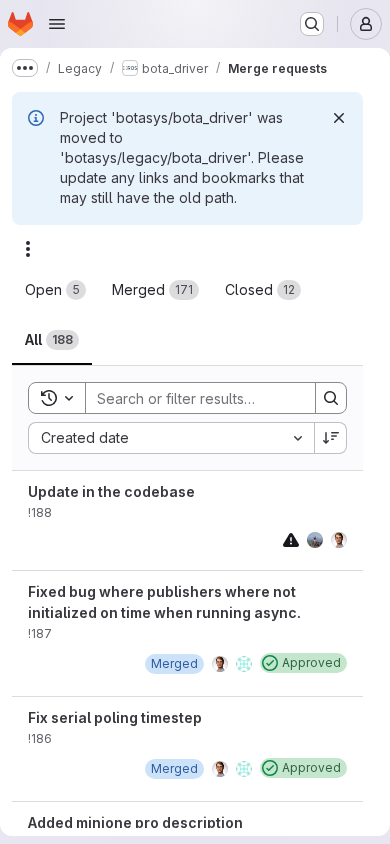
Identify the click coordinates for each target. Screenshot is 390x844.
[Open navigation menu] (57, 24)
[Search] (331, 398)
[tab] (55, 290)
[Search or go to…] (312, 24)
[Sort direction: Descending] (331, 438)
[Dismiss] (339, 118)
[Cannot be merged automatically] (291, 539)
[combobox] (171, 438)
